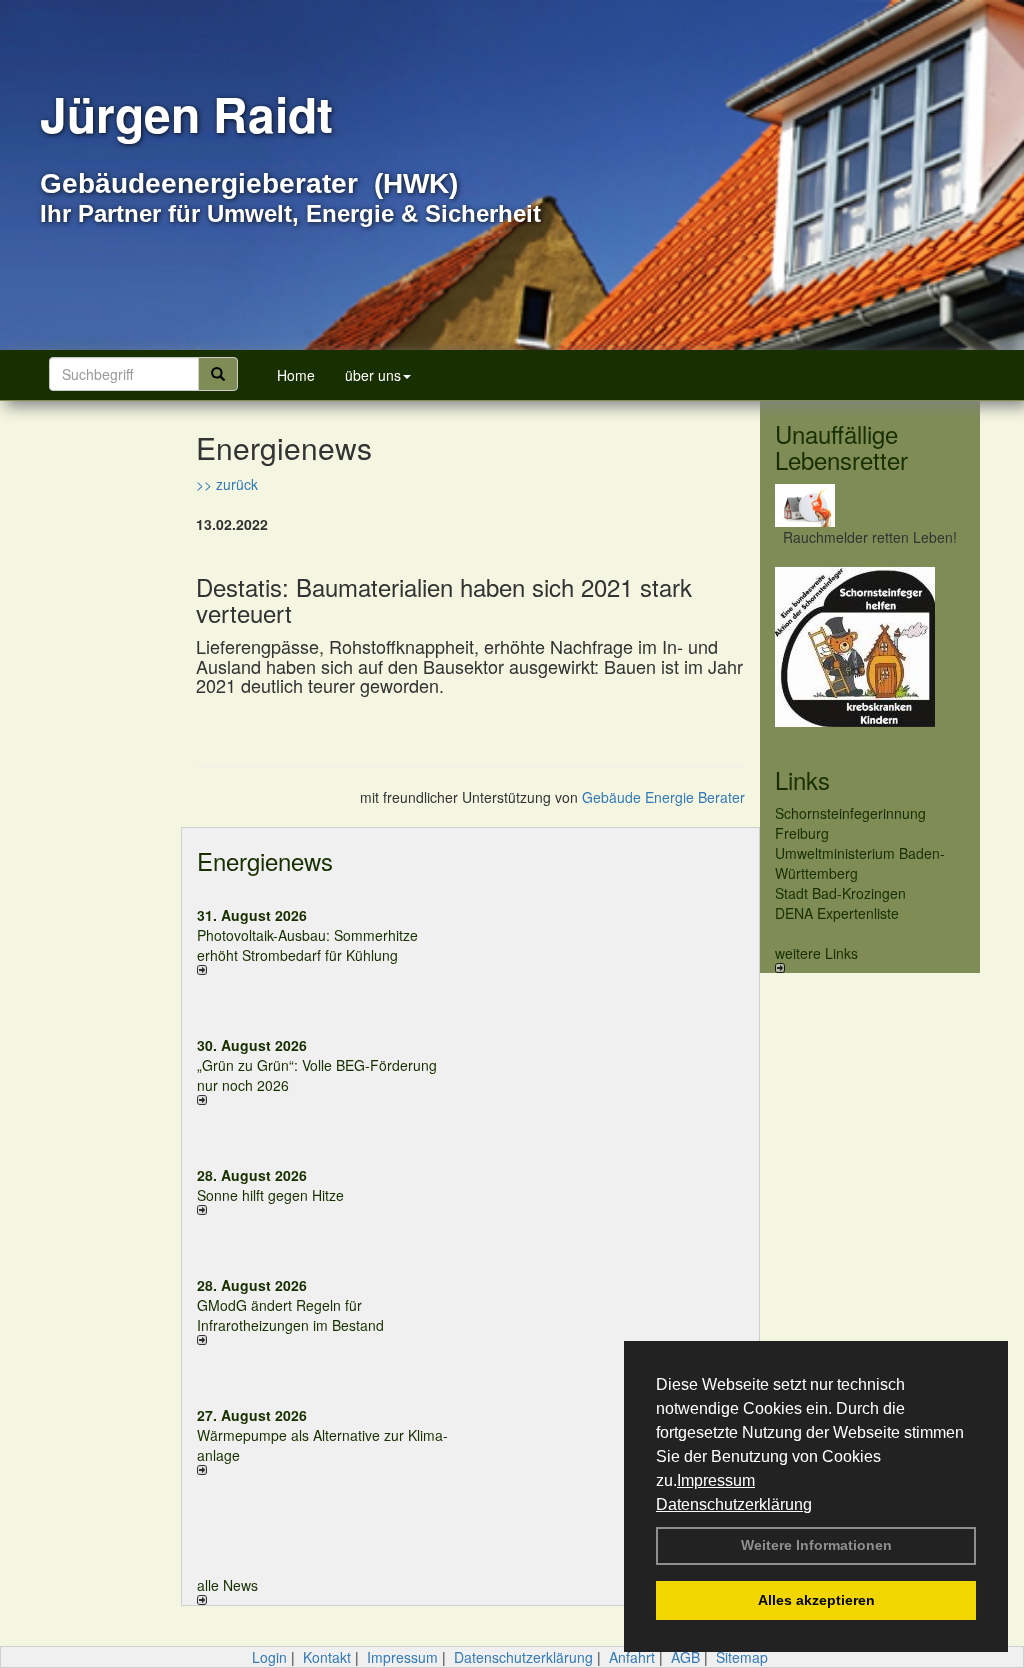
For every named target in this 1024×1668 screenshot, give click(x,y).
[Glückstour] (870, 647)
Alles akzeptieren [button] (816, 1600)
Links (802, 779)
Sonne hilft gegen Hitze (270, 1195)
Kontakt (327, 1657)
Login (269, 1657)
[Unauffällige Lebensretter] (870, 505)
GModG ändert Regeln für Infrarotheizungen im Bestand (290, 1315)
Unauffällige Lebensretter (841, 446)
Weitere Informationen (816, 1545)
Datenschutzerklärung (734, 1504)
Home (296, 375)
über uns (373, 375)
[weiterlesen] (326, 970)
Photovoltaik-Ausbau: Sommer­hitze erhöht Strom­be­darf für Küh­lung (307, 945)
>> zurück (227, 484)
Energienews (265, 860)
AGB (685, 1657)
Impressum (716, 1480)
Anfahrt (632, 1657)
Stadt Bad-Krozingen (840, 893)
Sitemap (742, 1657)
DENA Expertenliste (837, 913)
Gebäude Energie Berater (663, 797)
